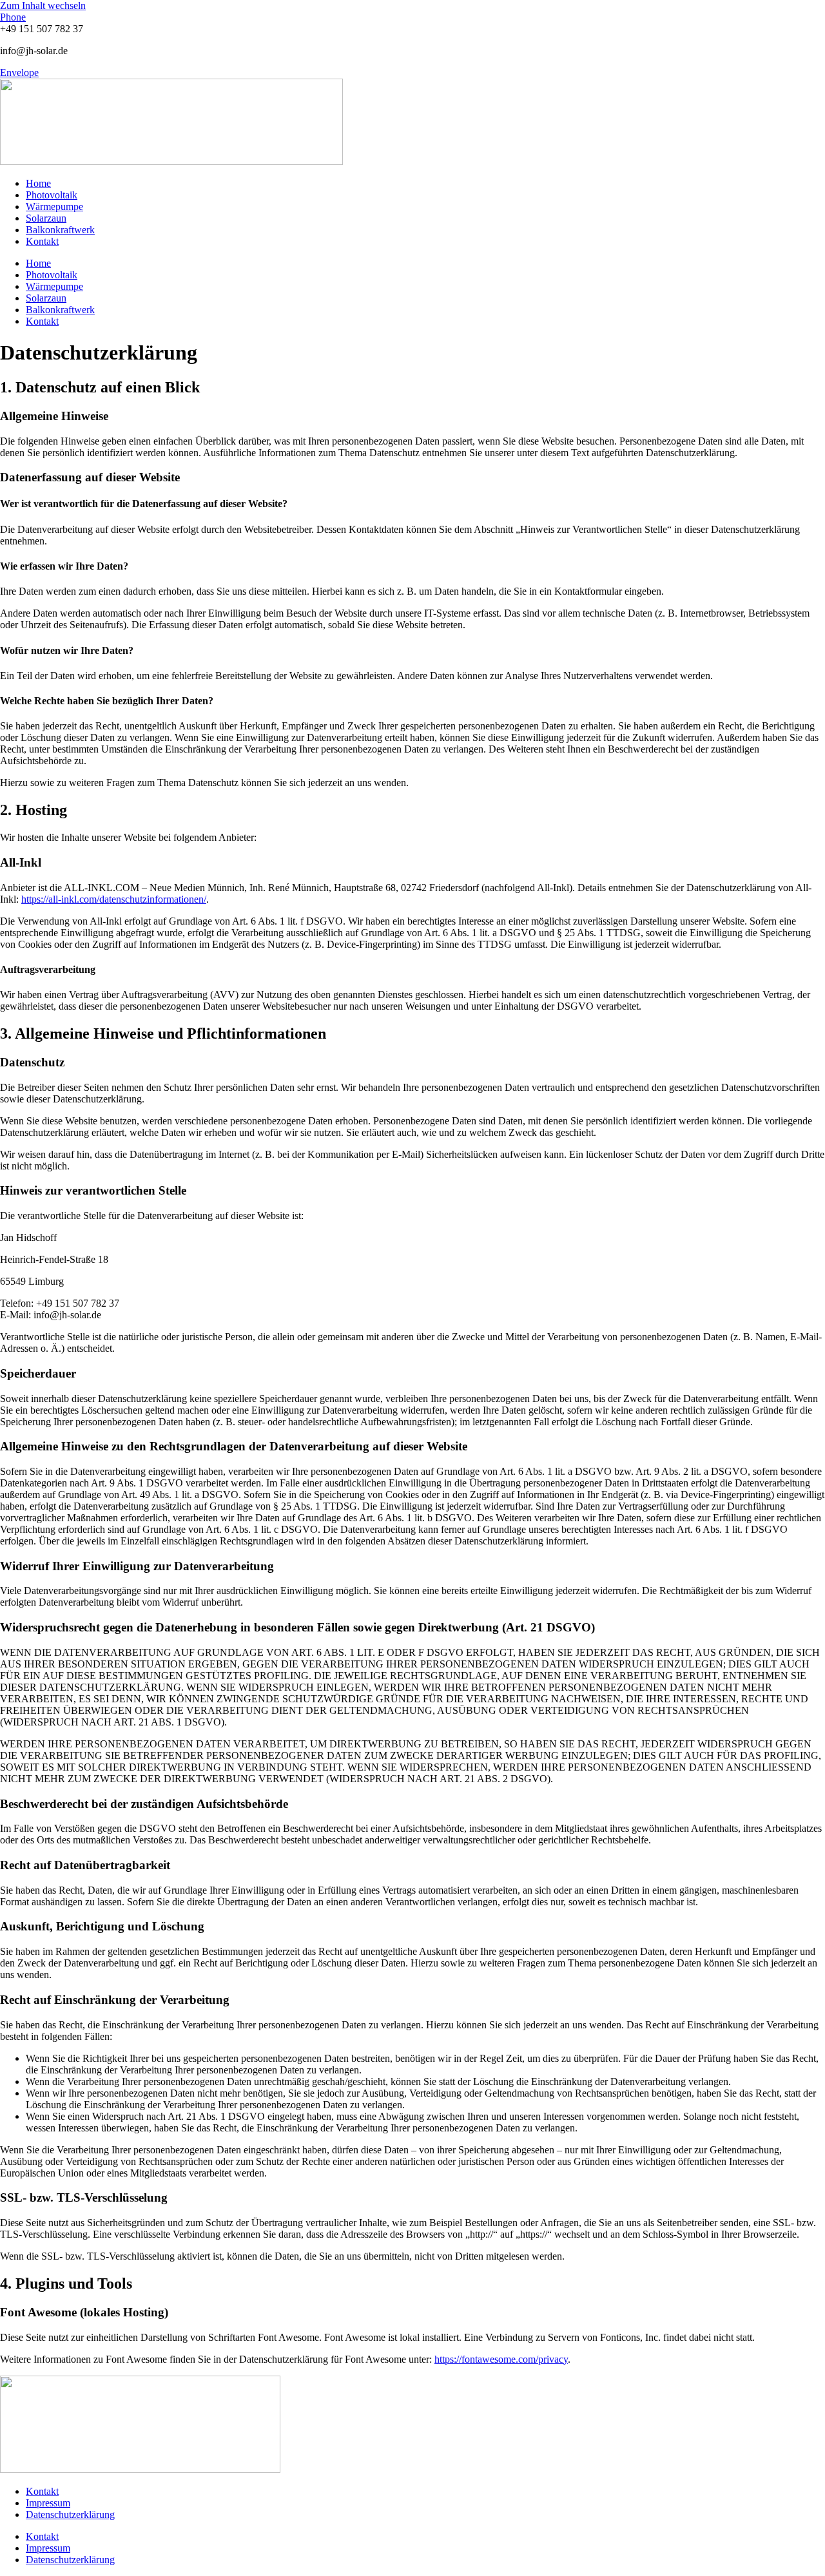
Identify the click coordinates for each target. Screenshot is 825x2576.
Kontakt (42, 241)
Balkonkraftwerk (60, 230)
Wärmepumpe (54, 207)
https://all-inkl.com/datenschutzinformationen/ (114, 899)
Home (38, 183)
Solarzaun (46, 218)
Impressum (48, 2503)
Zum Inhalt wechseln (43, 5)
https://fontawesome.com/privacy (501, 2359)
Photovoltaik (52, 195)
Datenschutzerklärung (70, 2514)
